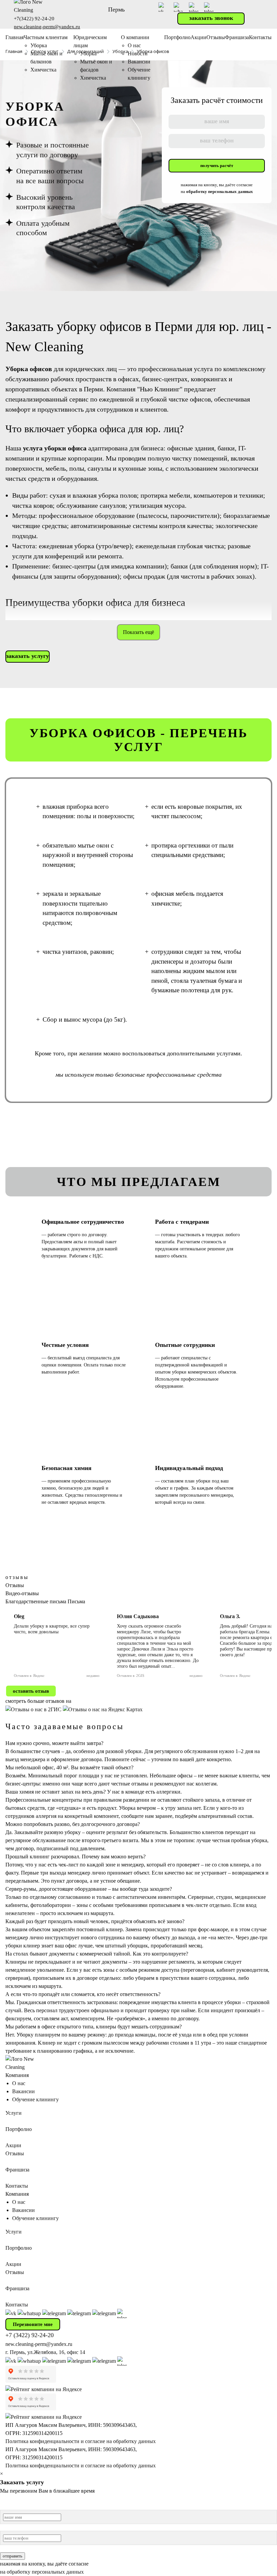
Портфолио (177, 37)
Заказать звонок (211, 18)
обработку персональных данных (220, 191)
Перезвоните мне (33, 2324)
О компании (135, 37)
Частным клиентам (46, 37)
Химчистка (43, 70)
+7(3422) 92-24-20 (34, 19)
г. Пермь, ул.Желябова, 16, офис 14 (45, 2352)
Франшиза (237, 37)
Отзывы (216, 37)
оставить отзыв (31, 1691)
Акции (198, 37)
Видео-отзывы (22, 1593)
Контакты (260, 37)
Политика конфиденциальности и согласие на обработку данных (81, 2441)
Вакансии (139, 62)
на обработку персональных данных (42, 2572)
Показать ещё (138, 632)
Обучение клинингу (35, 2099)
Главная (15, 37)
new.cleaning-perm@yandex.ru (47, 27)
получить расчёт (217, 165)
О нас (134, 45)
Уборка (39, 45)
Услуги (14, 2113)
